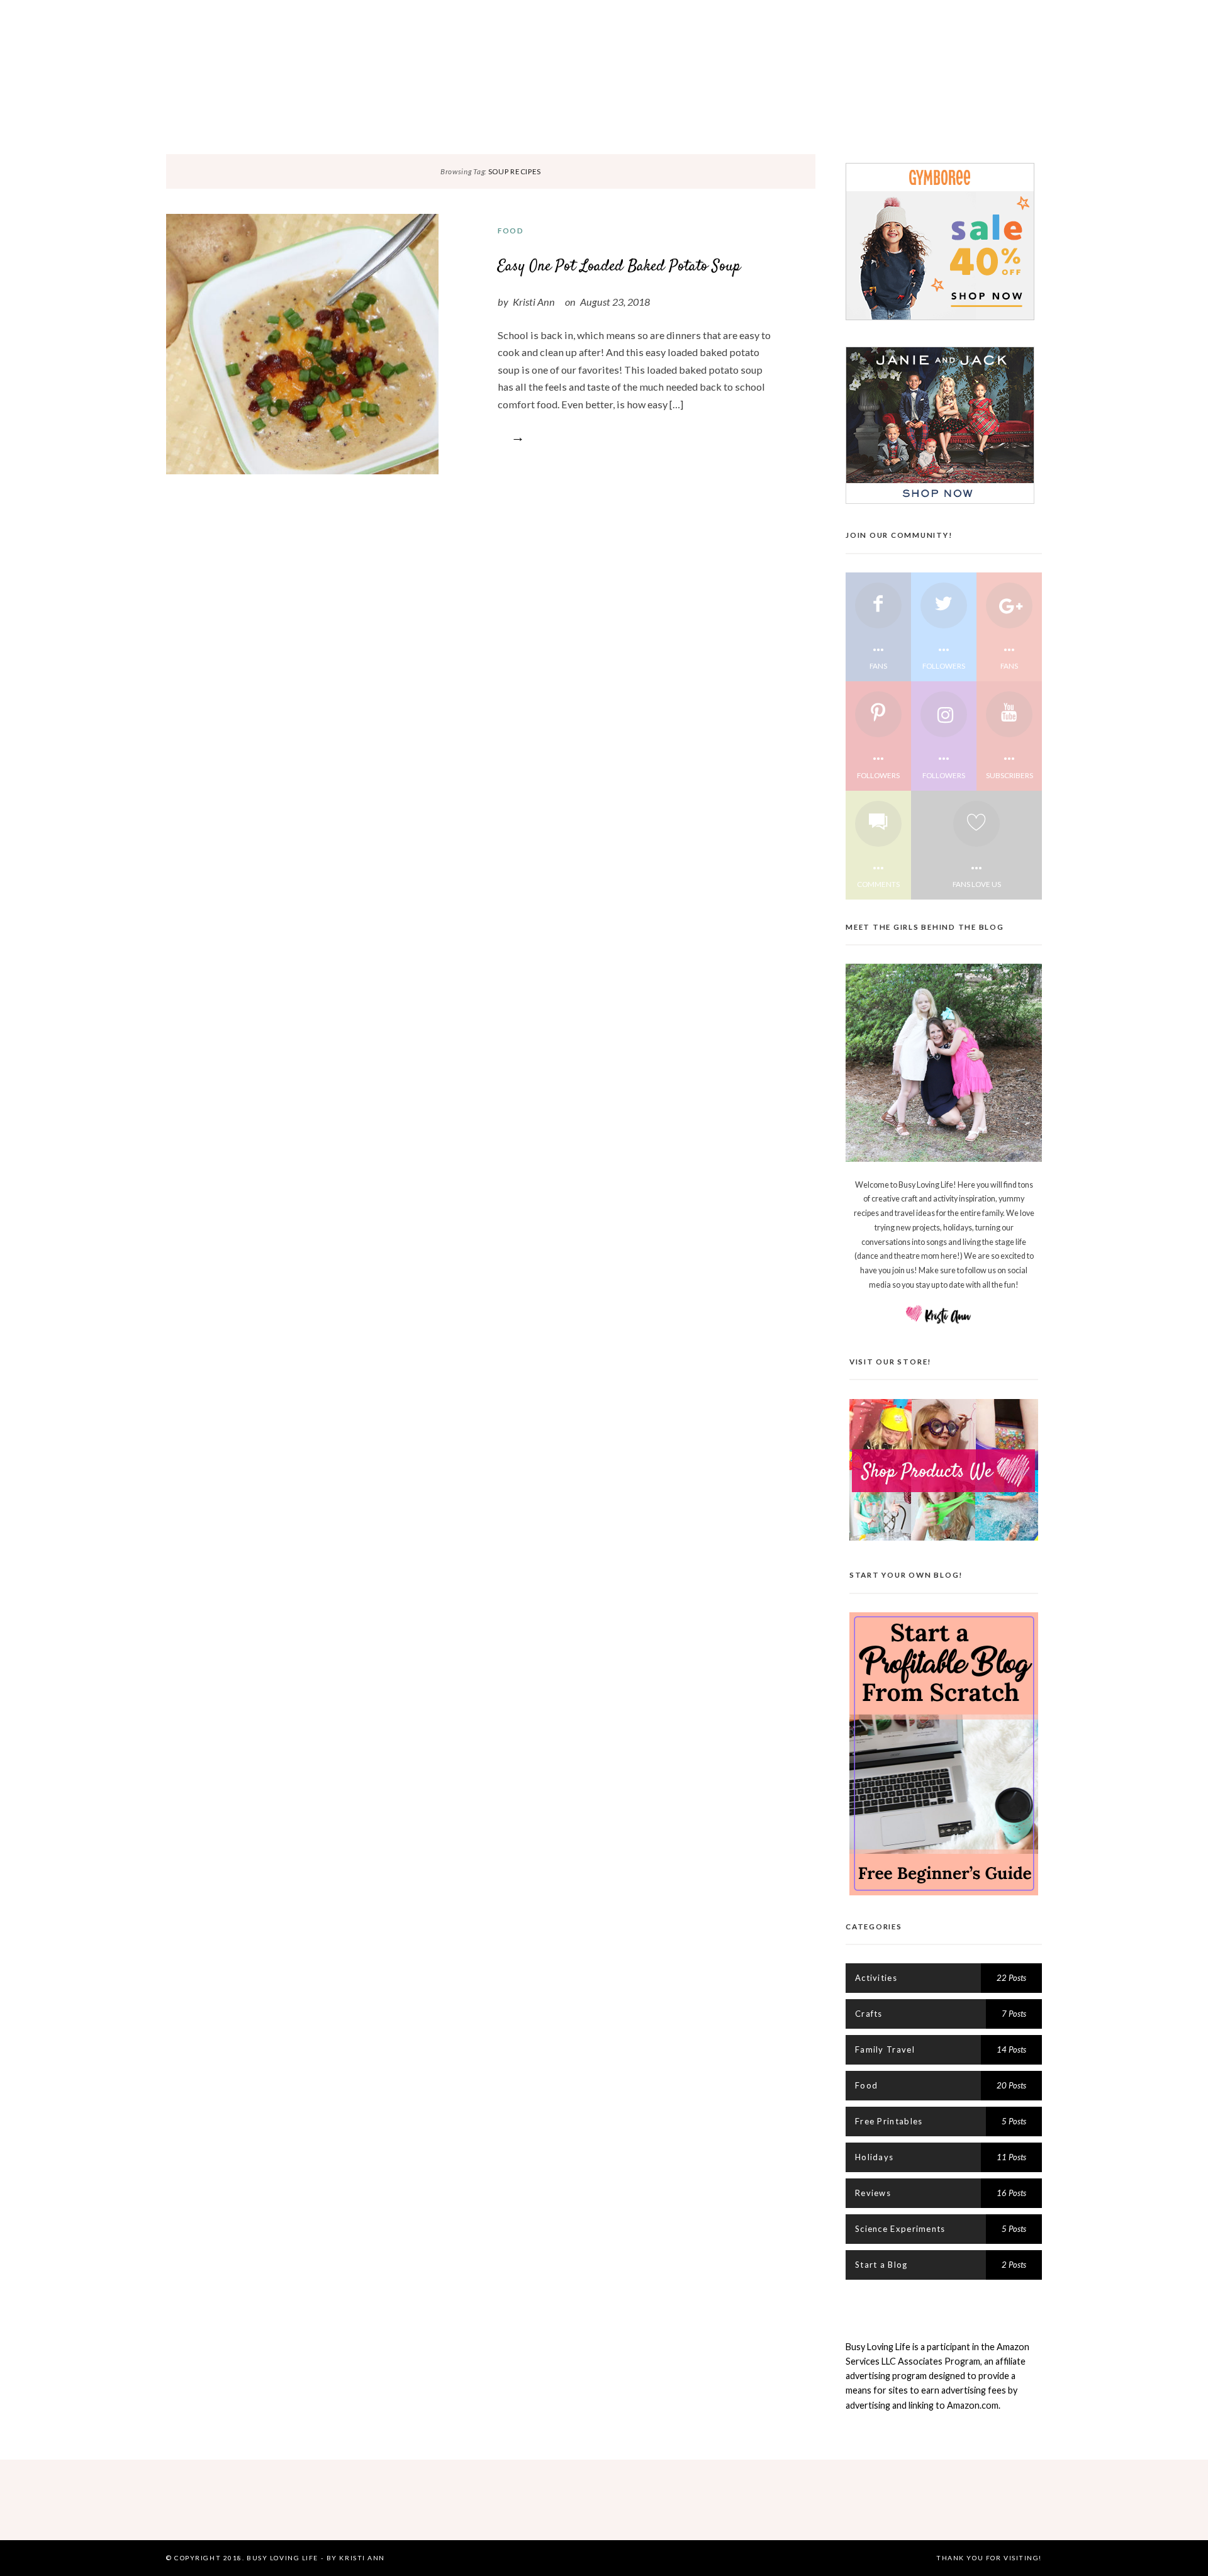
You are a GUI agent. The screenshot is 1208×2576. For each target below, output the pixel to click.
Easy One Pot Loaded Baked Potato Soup (619, 266)
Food (511, 230)
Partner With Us (492, 15)
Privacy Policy (593, 15)
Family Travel (1128, 97)
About (414, 15)
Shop (843, 15)
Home (366, 15)
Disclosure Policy (699, 15)
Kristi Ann (534, 302)
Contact (789, 15)
